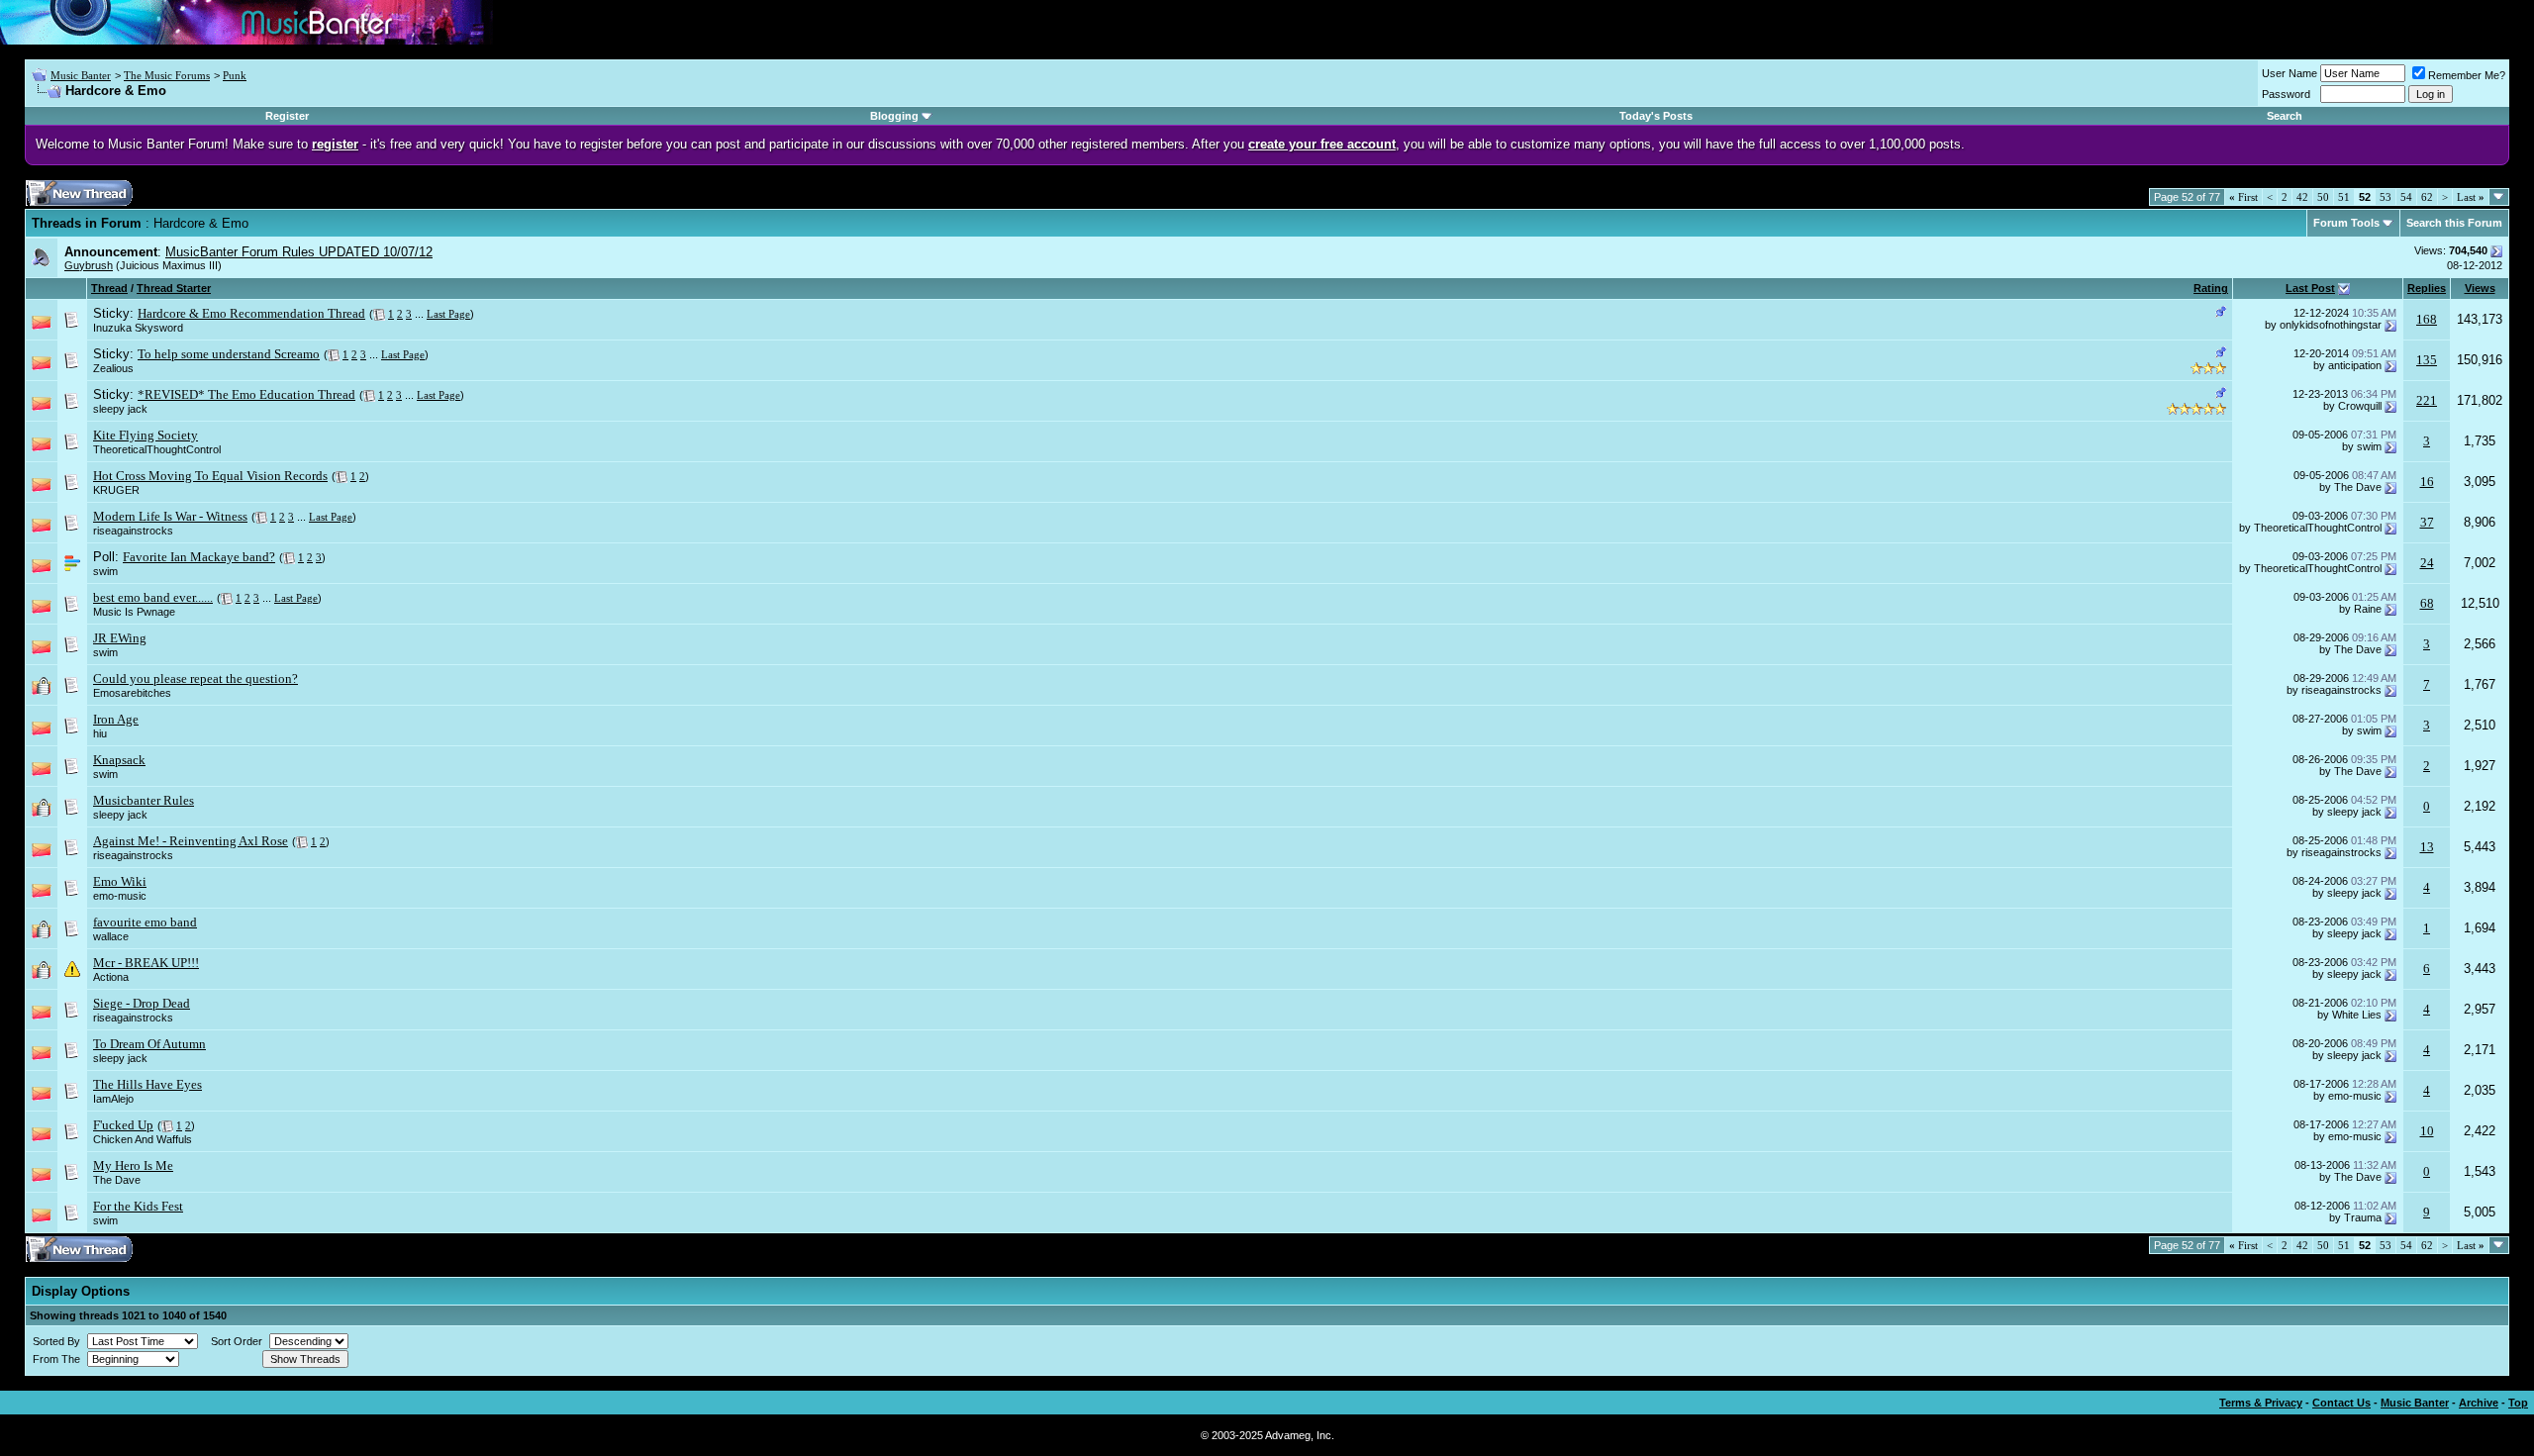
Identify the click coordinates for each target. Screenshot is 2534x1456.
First (2243, 197)
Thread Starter (174, 288)
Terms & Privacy (2261, 1403)
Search (2285, 116)
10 (2427, 1131)
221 (2427, 400)
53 (2386, 197)
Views (2480, 288)
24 (2427, 563)
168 (2427, 319)
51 (2344, 197)
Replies (2427, 288)
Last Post (2310, 288)
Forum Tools (2346, 223)
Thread (109, 288)
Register (287, 116)
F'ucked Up (123, 1125)
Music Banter (81, 75)
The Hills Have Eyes (147, 1084)
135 (2427, 360)
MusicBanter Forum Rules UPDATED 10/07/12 (299, 252)
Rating (2211, 288)
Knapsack (119, 760)
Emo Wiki (120, 881)
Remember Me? (2467, 75)
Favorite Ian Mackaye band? (199, 557)
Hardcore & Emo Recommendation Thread (251, 313)
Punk (235, 75)
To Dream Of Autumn (149, 1044)
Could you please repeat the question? (195, 679)
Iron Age (116, 719)
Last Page (448, 314)
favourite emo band (145, 922)
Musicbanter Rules (144, 800)
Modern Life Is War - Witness (170, 516)
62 (2427, 197)
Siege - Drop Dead (142, 1003)
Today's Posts (1656, 116)
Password (2286, 94)
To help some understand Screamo (229, 354)
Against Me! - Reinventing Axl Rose (191, 841)
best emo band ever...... (153, 597)
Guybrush (89, 265)
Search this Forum (2454, 223)
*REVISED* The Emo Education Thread (246, 394)
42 (2302, 197)
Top (2518, 1403)
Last (2471, 197)
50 (2323, 197)
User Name (2290, 73)
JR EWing (120, 638)
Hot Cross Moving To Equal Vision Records (210, 476)
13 (2427, 847)
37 (2427, 522)
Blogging (894, 116)
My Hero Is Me (133, 1165)
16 (2427, 482)
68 (2427, 603)
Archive (2479, 1403)
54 (2406, 197)
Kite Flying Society (146, 435)
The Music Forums (167, 75)
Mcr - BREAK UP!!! (146, 963)
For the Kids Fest (138, 1206)
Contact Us (2341, 1403)
